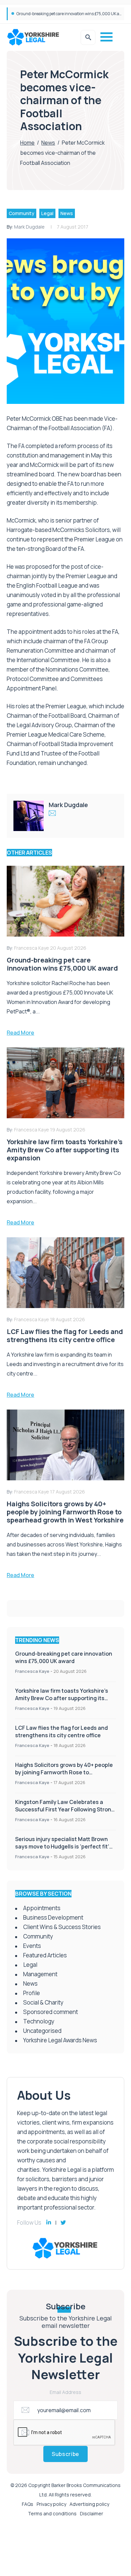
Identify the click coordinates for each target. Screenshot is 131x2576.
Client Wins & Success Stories (62, 1927)
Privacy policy (51, 2504)
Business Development (53, 1917)
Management (40, 1974)
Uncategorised (42, 2031)
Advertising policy (89, 2504)
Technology (39, 2021)
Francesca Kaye (32, 1671)
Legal (47, 213)
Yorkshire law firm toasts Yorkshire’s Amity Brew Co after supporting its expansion (62, 1698)
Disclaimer (92, 2513)
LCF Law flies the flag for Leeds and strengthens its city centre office (61, 1731)
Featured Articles (45, 1955)
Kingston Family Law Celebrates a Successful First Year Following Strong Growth (65, 1809)
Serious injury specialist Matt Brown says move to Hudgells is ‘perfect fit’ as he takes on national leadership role (65, 1846)
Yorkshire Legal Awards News (60, 2040)
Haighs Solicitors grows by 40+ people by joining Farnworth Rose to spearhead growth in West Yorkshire (64, 1772)
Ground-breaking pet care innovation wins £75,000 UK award (73, 14)
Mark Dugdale (29, 227)
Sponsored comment (51, 2012)
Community (21, 213)
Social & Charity (43, 2002)
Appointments (42, 1908)
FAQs (28, 2504)
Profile (32, 1993)
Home (27, 143)
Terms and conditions (52, 2513)
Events (32, 1946)
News (48, 143)
